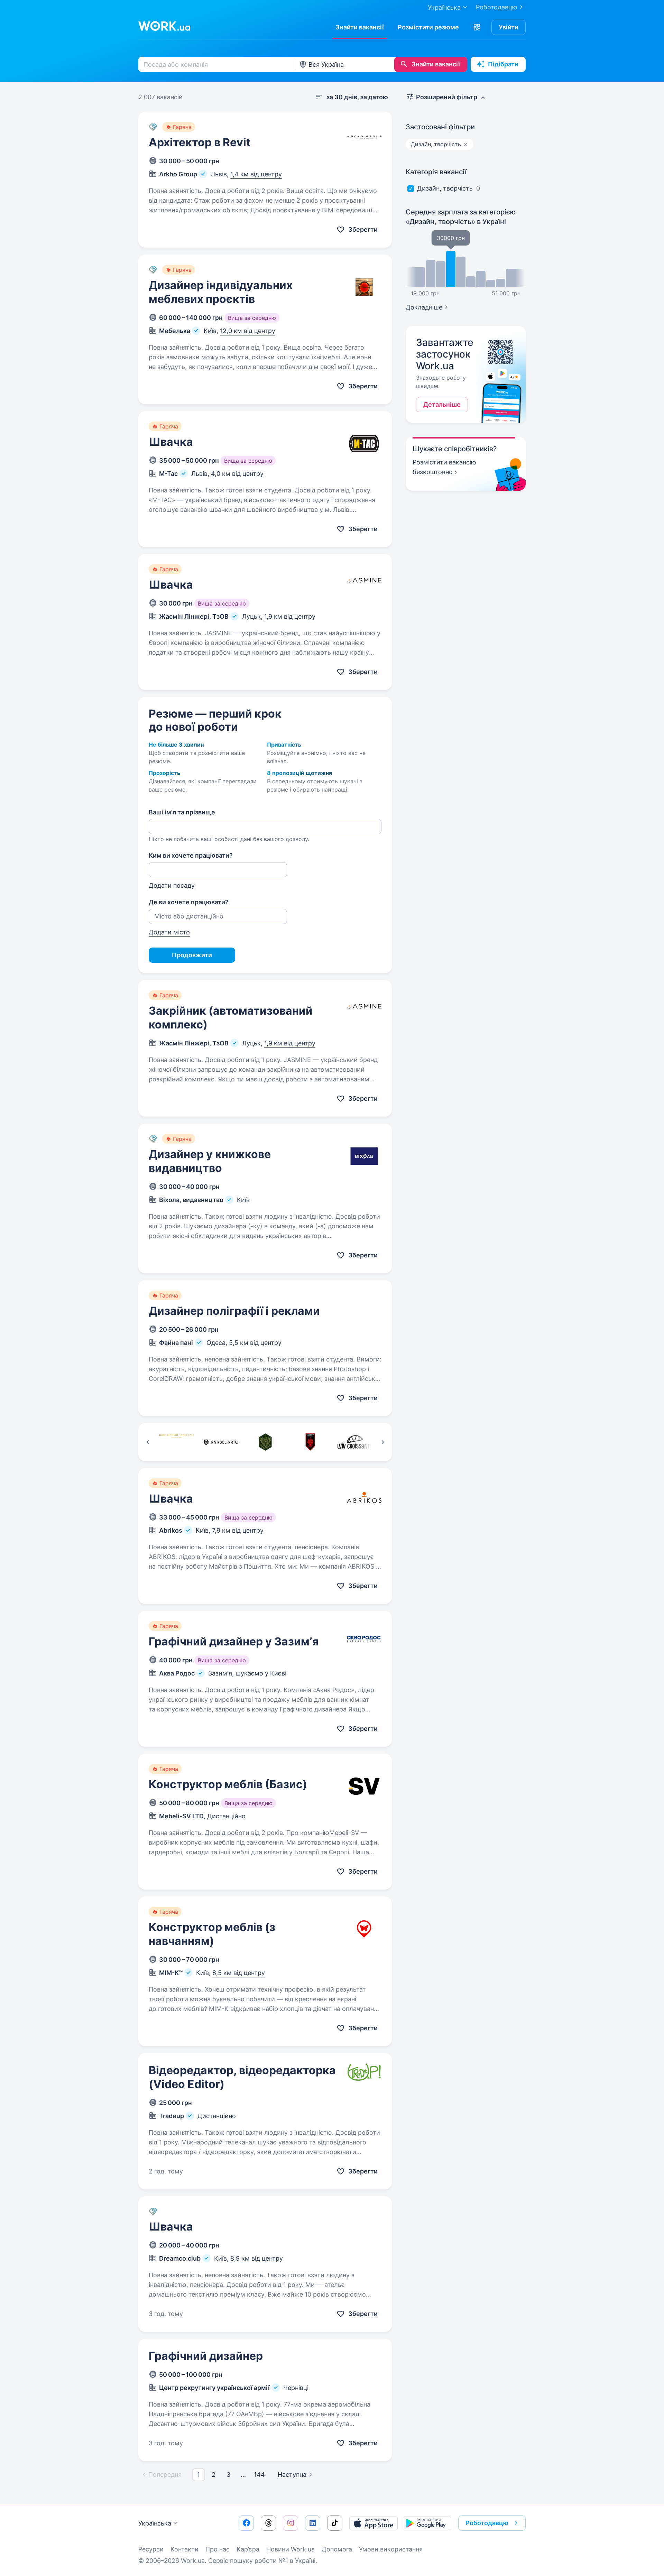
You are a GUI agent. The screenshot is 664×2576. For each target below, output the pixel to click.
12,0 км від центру (248, 331)
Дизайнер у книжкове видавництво (210, 1161)
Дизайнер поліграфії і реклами (234, 1311)
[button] (477, 27)
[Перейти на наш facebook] (246, 2523)
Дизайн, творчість (445, 188)
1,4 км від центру (256, 174)
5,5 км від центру (255, 1343)
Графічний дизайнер (206, 2356)
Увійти (509, 27)
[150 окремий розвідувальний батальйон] (265, 1442)
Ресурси (151, 2549)
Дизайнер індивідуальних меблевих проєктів (221, 292)
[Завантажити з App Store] (373, 2523)
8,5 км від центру (239, 1973)
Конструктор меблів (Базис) (228, 1784)
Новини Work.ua (290, 2549)
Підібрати (503, 64)
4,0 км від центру (237, 474)
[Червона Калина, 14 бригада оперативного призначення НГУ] (310, 1442)
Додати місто (169, 932)
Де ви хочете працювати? (189, 902)
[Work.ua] (164, 26)
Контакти (185, 2549)
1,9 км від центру (290, 616)
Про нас (218, 2549)
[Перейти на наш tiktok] (335, 2523)
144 (259, 2475)
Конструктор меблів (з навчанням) (212, 1934)
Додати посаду (172, 885)
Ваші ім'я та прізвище (182, 812)
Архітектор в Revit (200, 142)
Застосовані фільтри (440, 127)
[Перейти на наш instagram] (290, 2523)
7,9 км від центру (238, 1530)
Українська (155, 2523)
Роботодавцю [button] (487, 2523)
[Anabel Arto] (221, 1442)
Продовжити (192, 955)
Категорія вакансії (436, 172)
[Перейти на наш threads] (268, 2523)
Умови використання (391, 2549)
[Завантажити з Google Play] (427, 2523)
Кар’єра (248, 2549)
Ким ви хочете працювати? (191, 855)
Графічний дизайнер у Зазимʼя (234, 1641)
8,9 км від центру (257, 2258)
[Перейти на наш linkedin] (313, 2523)
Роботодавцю (497, 7)
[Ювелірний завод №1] (176, 1442)
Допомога (337, 2549)
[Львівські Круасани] (355, 1442)
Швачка (171, 442)
